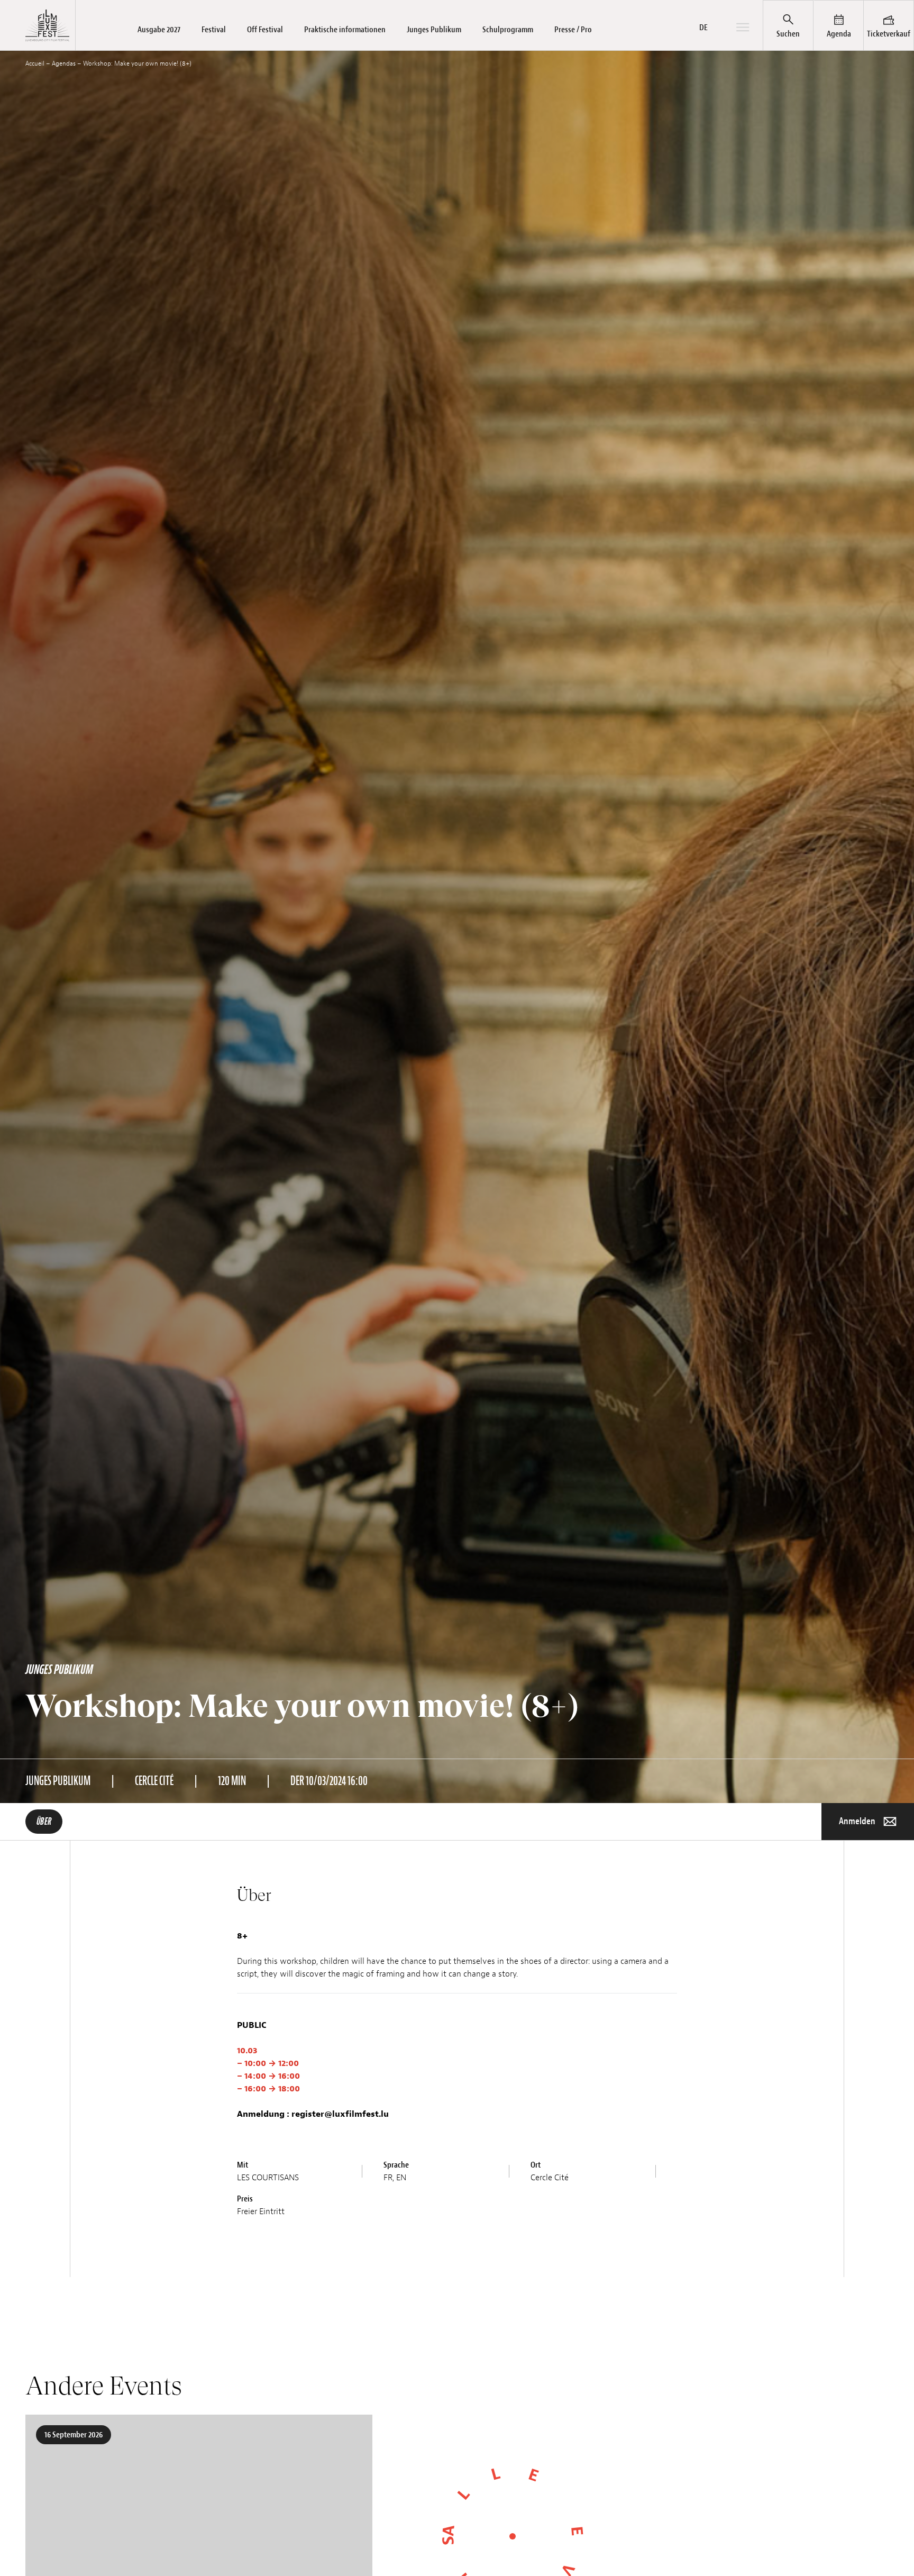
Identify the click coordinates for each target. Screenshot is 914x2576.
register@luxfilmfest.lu (340, 2114)
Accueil (35, 63)
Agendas (64, 63)
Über (44, 1822)
